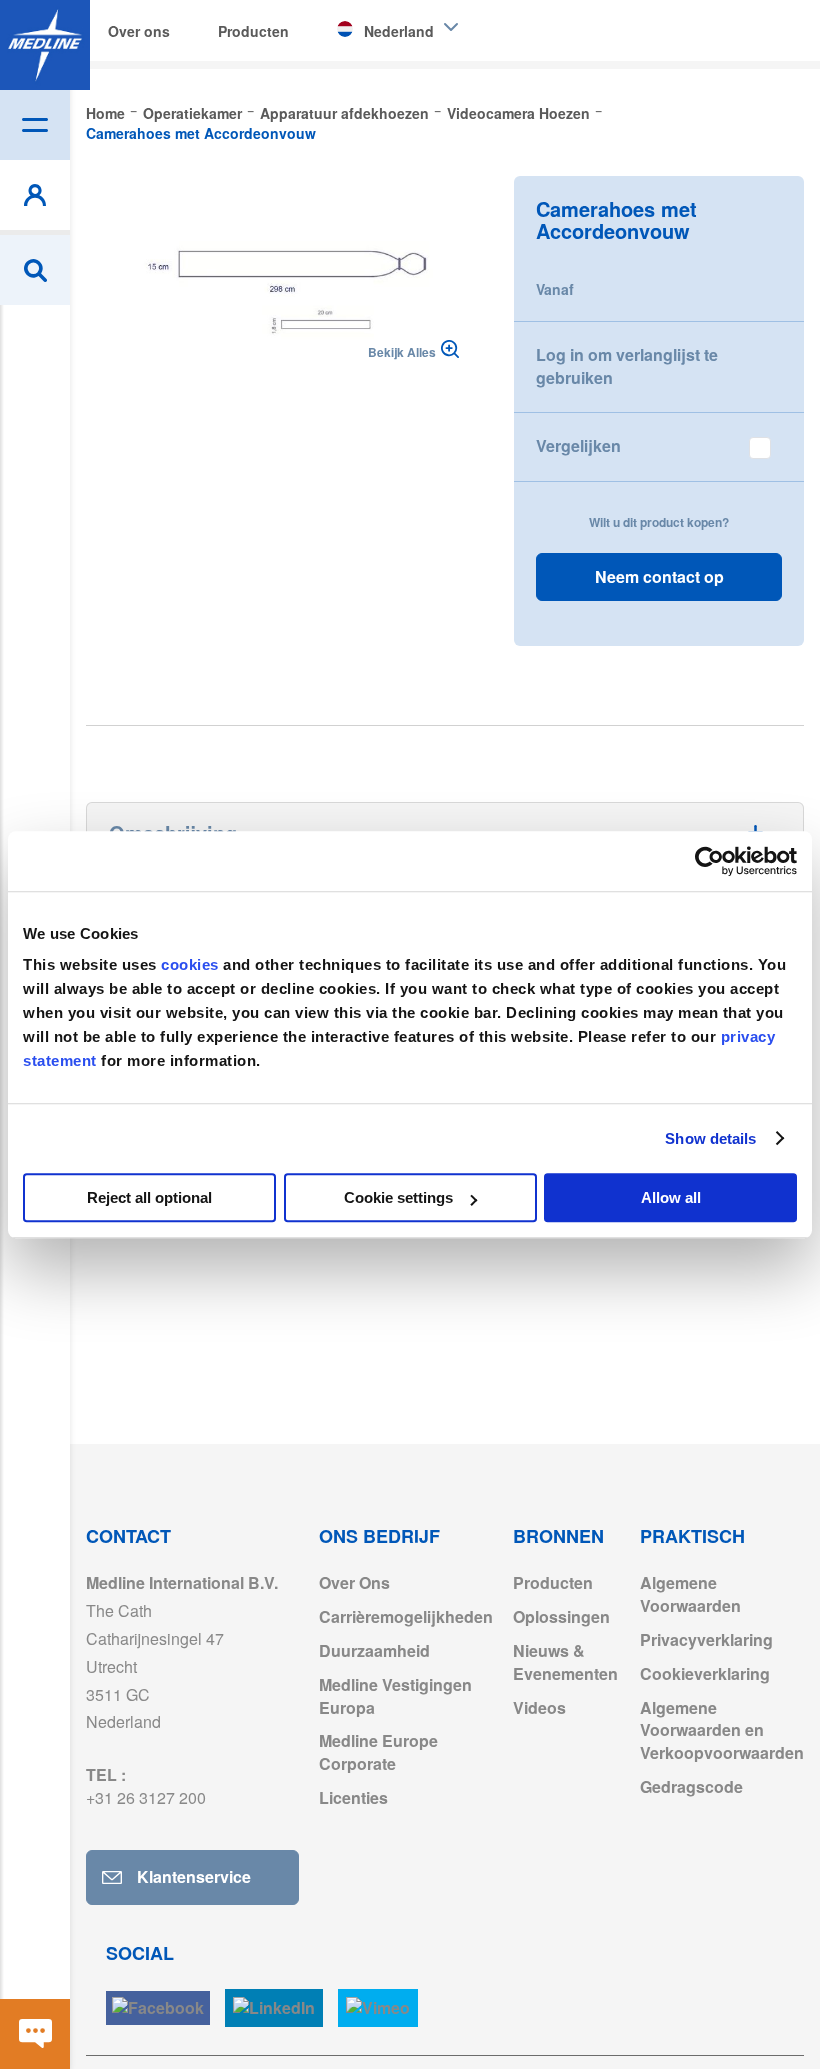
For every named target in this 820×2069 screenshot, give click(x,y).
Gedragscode (691, 1786)
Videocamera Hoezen (518, 113)
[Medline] (45, 45)
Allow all (671, 1197)
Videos (539, 1707)
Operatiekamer (192, 113)
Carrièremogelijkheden (406, 1616)
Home (105, 113)
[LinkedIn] (274, 2008)
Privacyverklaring (706, 1639)
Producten (553, 1582)
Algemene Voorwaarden (690, 1594)
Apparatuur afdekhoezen (344, 113)
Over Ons (354, 1582)
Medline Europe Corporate (378, 1752)
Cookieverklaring (705, 1673)
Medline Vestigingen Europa (395, 1696)
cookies (192, 964)
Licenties (353, 1797)
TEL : (146, 1786)
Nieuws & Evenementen (565, 1662)
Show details (710, 1138)
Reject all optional (149, 1197)
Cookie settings (398, 1197)
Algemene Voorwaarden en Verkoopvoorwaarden (722, 1730)
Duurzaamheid (374, 1650)
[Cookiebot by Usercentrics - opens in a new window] (709, 861)
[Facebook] (158, 2008)
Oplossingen (561, 1616)
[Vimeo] (378, 2008)
